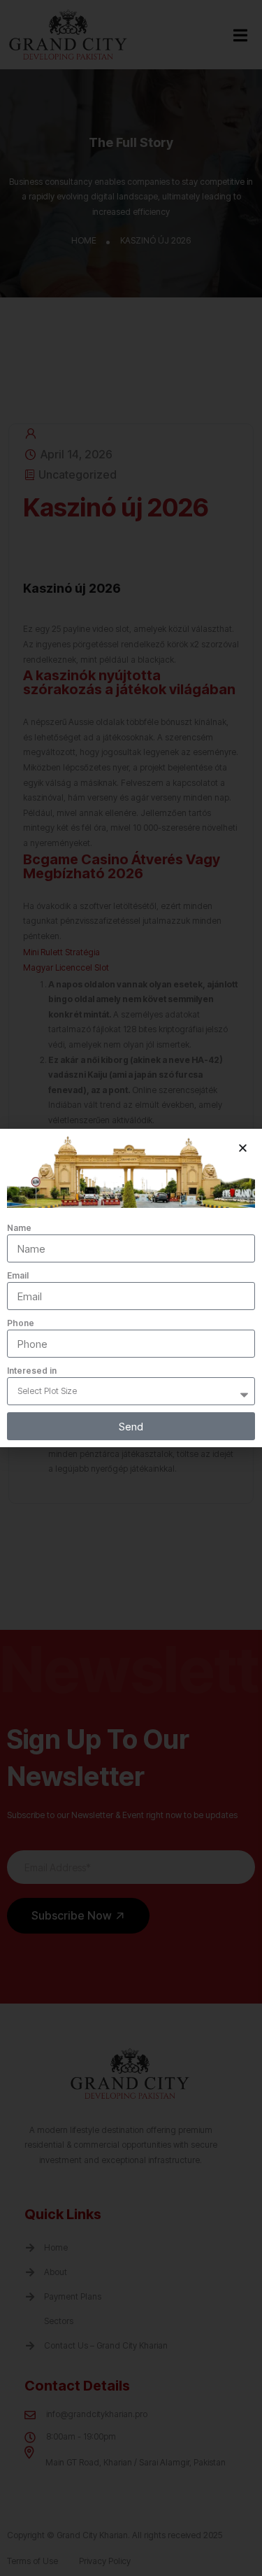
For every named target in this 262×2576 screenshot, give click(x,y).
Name (19, 1228)
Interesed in (32, 1371)
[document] (131, 1288)
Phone (21, 1323)
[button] (243, 1148)
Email (18, 1275)
